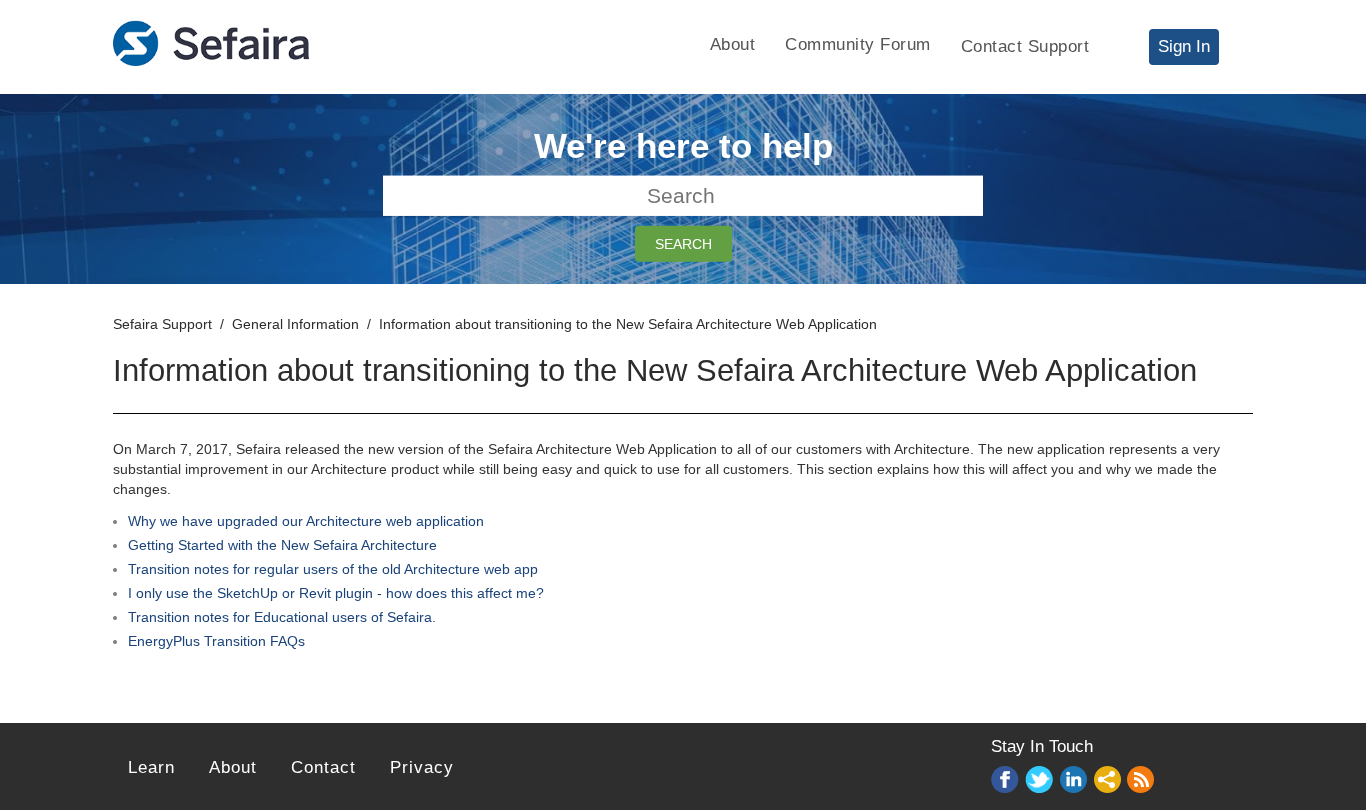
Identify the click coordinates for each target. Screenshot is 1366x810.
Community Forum (858, 44)
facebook (1006, 780)
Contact (323, 767)
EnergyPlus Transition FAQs (216, 641)
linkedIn (1074, 780)
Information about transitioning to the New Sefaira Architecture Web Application (628, 324)
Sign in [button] (1184, 46)
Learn (151, 767)
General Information (295, 324)
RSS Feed (1142, 781)
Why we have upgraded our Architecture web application (306, 521)
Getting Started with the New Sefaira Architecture (282, 545)
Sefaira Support (162, 324)
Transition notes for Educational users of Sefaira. (282, 617)
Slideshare (1108, 780)
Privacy (422, 767)
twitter (1040, 780)
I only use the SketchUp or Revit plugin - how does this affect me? (336, 593)
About (733, 44)
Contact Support (1025, 46)
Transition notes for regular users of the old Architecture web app (333, 569)
